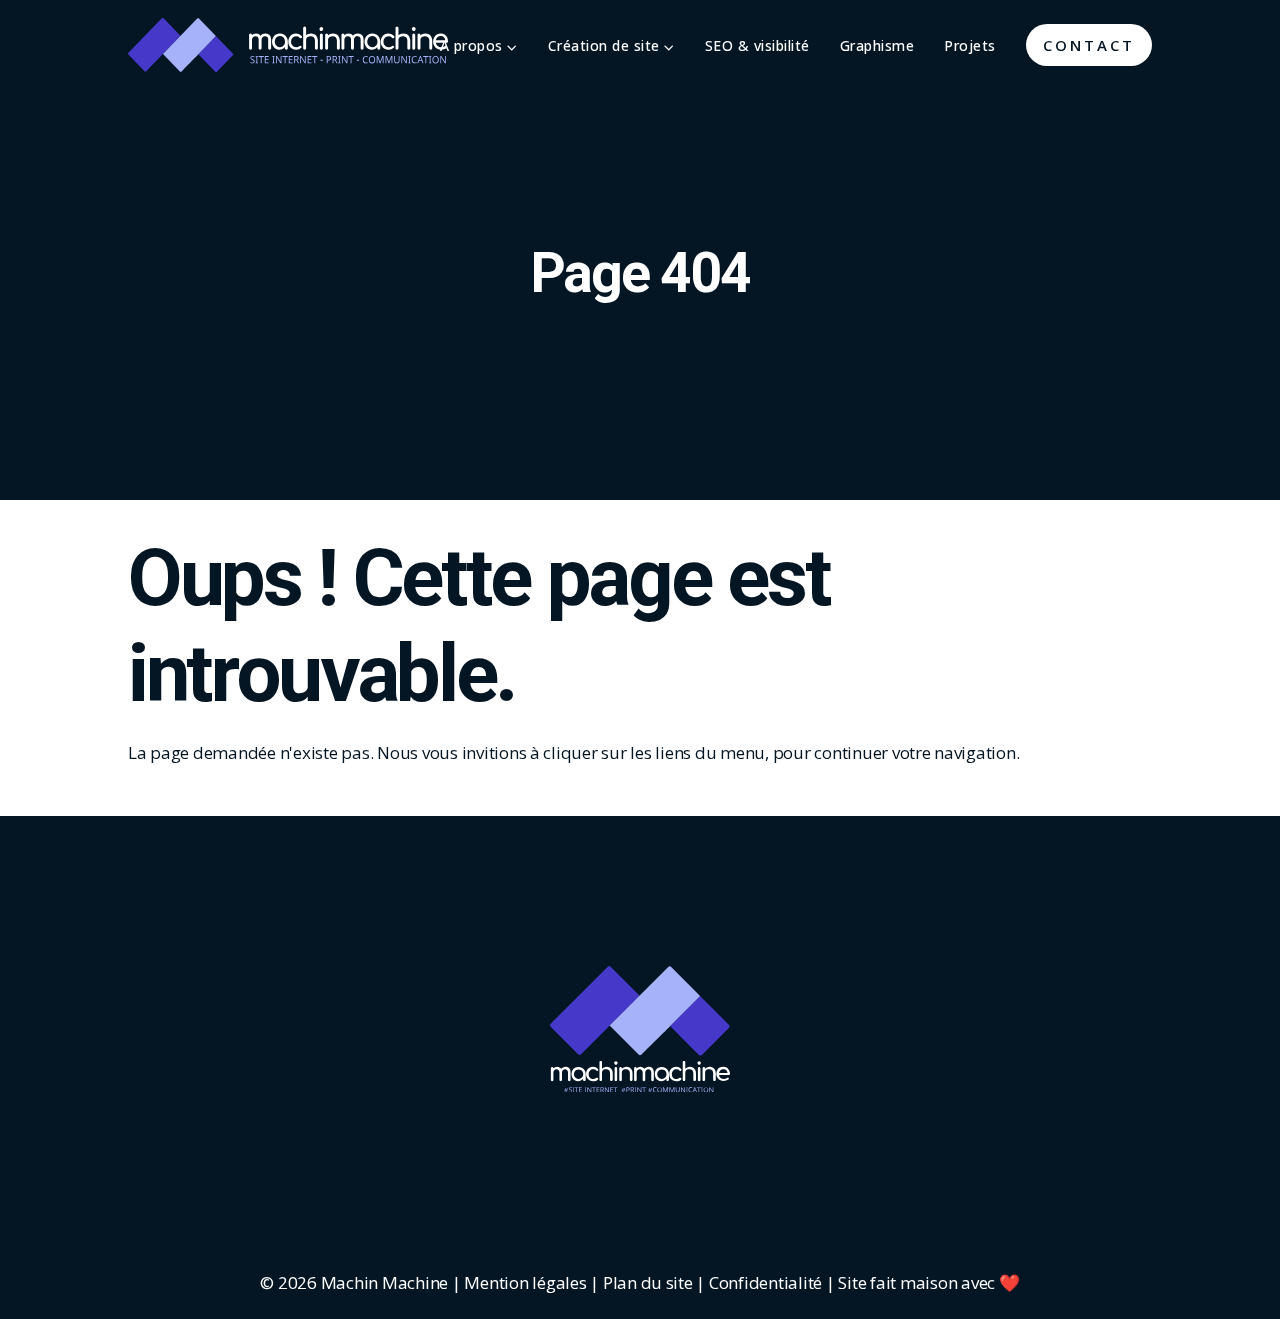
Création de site (606, 45)
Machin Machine (384, 1282)
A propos (474, 45)
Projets (970, 45)
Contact (1089, 45)
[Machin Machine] (288, 45)
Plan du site (648, 1282)
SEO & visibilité (757, 45)
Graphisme (877, 45)
